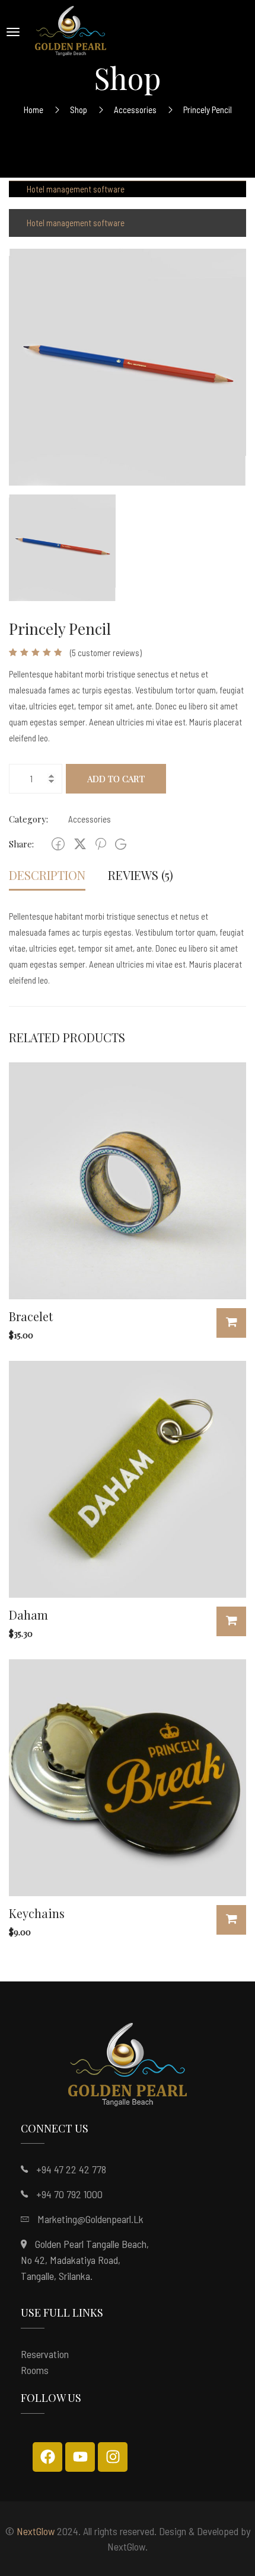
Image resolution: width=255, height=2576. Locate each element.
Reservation (45, 2354)
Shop (79, 110)
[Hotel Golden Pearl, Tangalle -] (71, 32)
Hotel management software (76, 189)
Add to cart (116, 779)
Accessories (135, 110)
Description (47, 875)
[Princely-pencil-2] (128, 366)
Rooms (35, 2370)
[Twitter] (80, 844)
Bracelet (31, 1316)
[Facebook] (58, 844)
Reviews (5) (141, 875)
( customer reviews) (106, 653)
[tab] (47, 876)
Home (34, 110)
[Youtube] (80, 2457)
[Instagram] (113, 2457)
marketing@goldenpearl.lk (90, 2219)
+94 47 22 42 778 (71, 2169)
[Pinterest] (101, 844)
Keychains (37, 1913)
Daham (28, 1615)
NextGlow (36, 2531)
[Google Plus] (121, 844)
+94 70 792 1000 (69, 2194)
